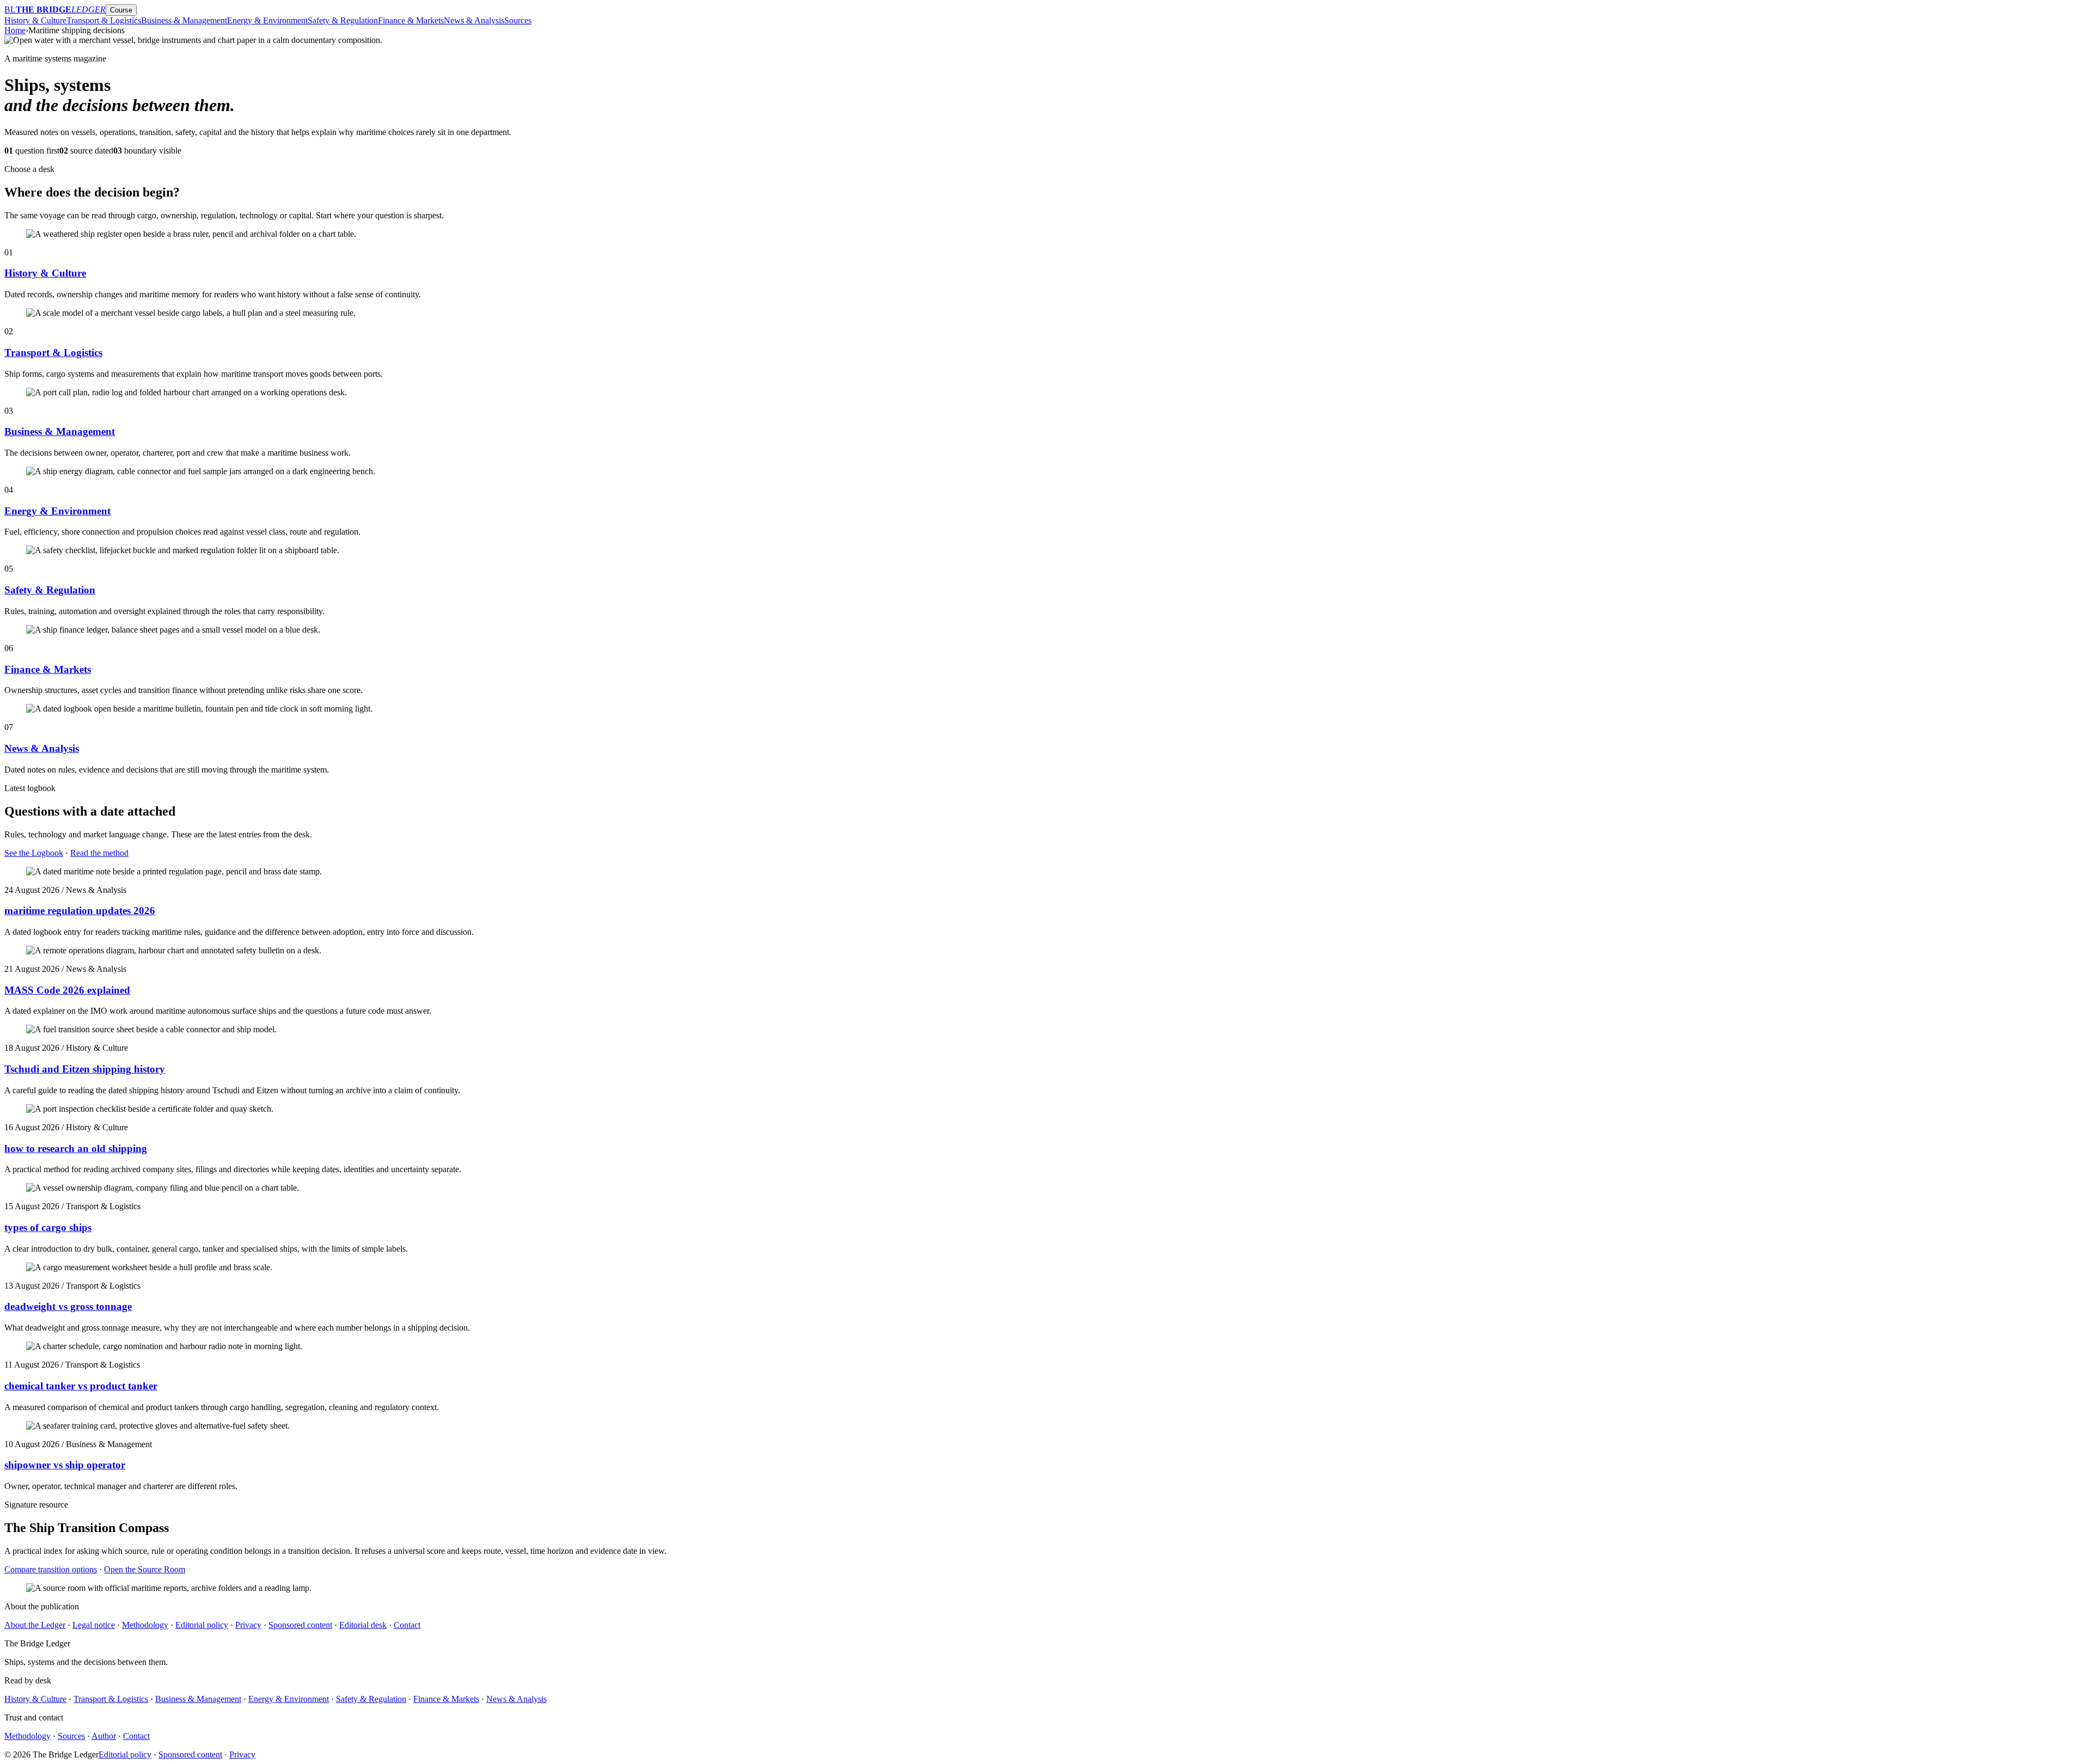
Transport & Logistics (104, 20)
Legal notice (94, 1625)
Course (121, 10)
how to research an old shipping (76, 1149)
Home (15, 30)
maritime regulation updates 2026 (80, 911)
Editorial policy (202, 1625)
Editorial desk (363, 1625)
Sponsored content (300, 1625)
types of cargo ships (48, 1227)
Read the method (99, 853)
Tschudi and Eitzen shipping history (85, 1069)
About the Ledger (35, 1625)
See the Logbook (34, 853)
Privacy (248, 1625)
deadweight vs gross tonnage (68, 1306)
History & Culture (35, 20)
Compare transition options (51, 1569)
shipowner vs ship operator (65, 1465)
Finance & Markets (411, 20)
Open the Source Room (145, 1569)
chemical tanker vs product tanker (81, 1386)
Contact (407, 1625)
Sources (518, 20)
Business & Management (184, 20)
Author (104, 1736)
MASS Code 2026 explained (67, 990)
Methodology (145, 1625)
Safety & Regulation (343, 20)
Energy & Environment (267, 20)
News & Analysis (474, 20)
